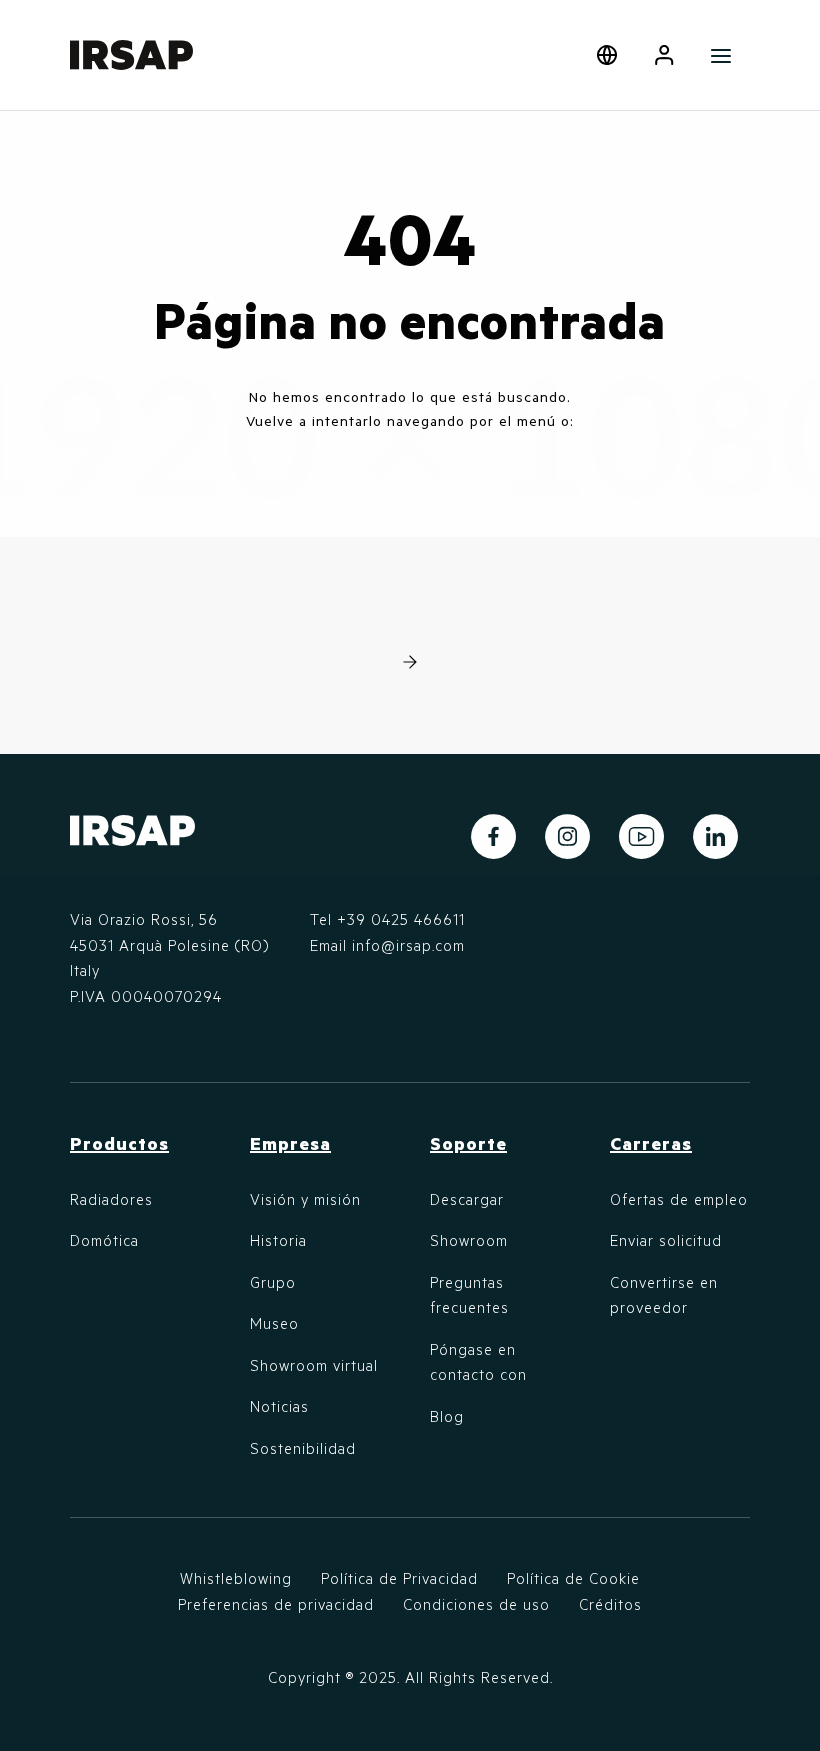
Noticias (279, 1406)
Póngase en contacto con (478, 1362)
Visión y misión (305, 1199)
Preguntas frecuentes (469, 1295)
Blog (447, 1416)
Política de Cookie (573, 1578)
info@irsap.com (408, 945)
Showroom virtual (314, 1365)
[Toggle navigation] (721, 55)
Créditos (610, 1604)
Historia (278, 1240)
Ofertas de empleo (679, 1199)
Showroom (469, 1240)
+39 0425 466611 (401, 919)
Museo (274, 1323)
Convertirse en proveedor (664, 1295)
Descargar (467, 1199)
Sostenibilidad (303, 1448)
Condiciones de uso (476, 1604)
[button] (664, 55)
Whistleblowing (236, 1578)
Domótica (104, 1240)
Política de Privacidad (399, 1578)
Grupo (273, 1282)
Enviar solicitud (666, 1240)
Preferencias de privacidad (276, 1604)
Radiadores (111, 1199)
